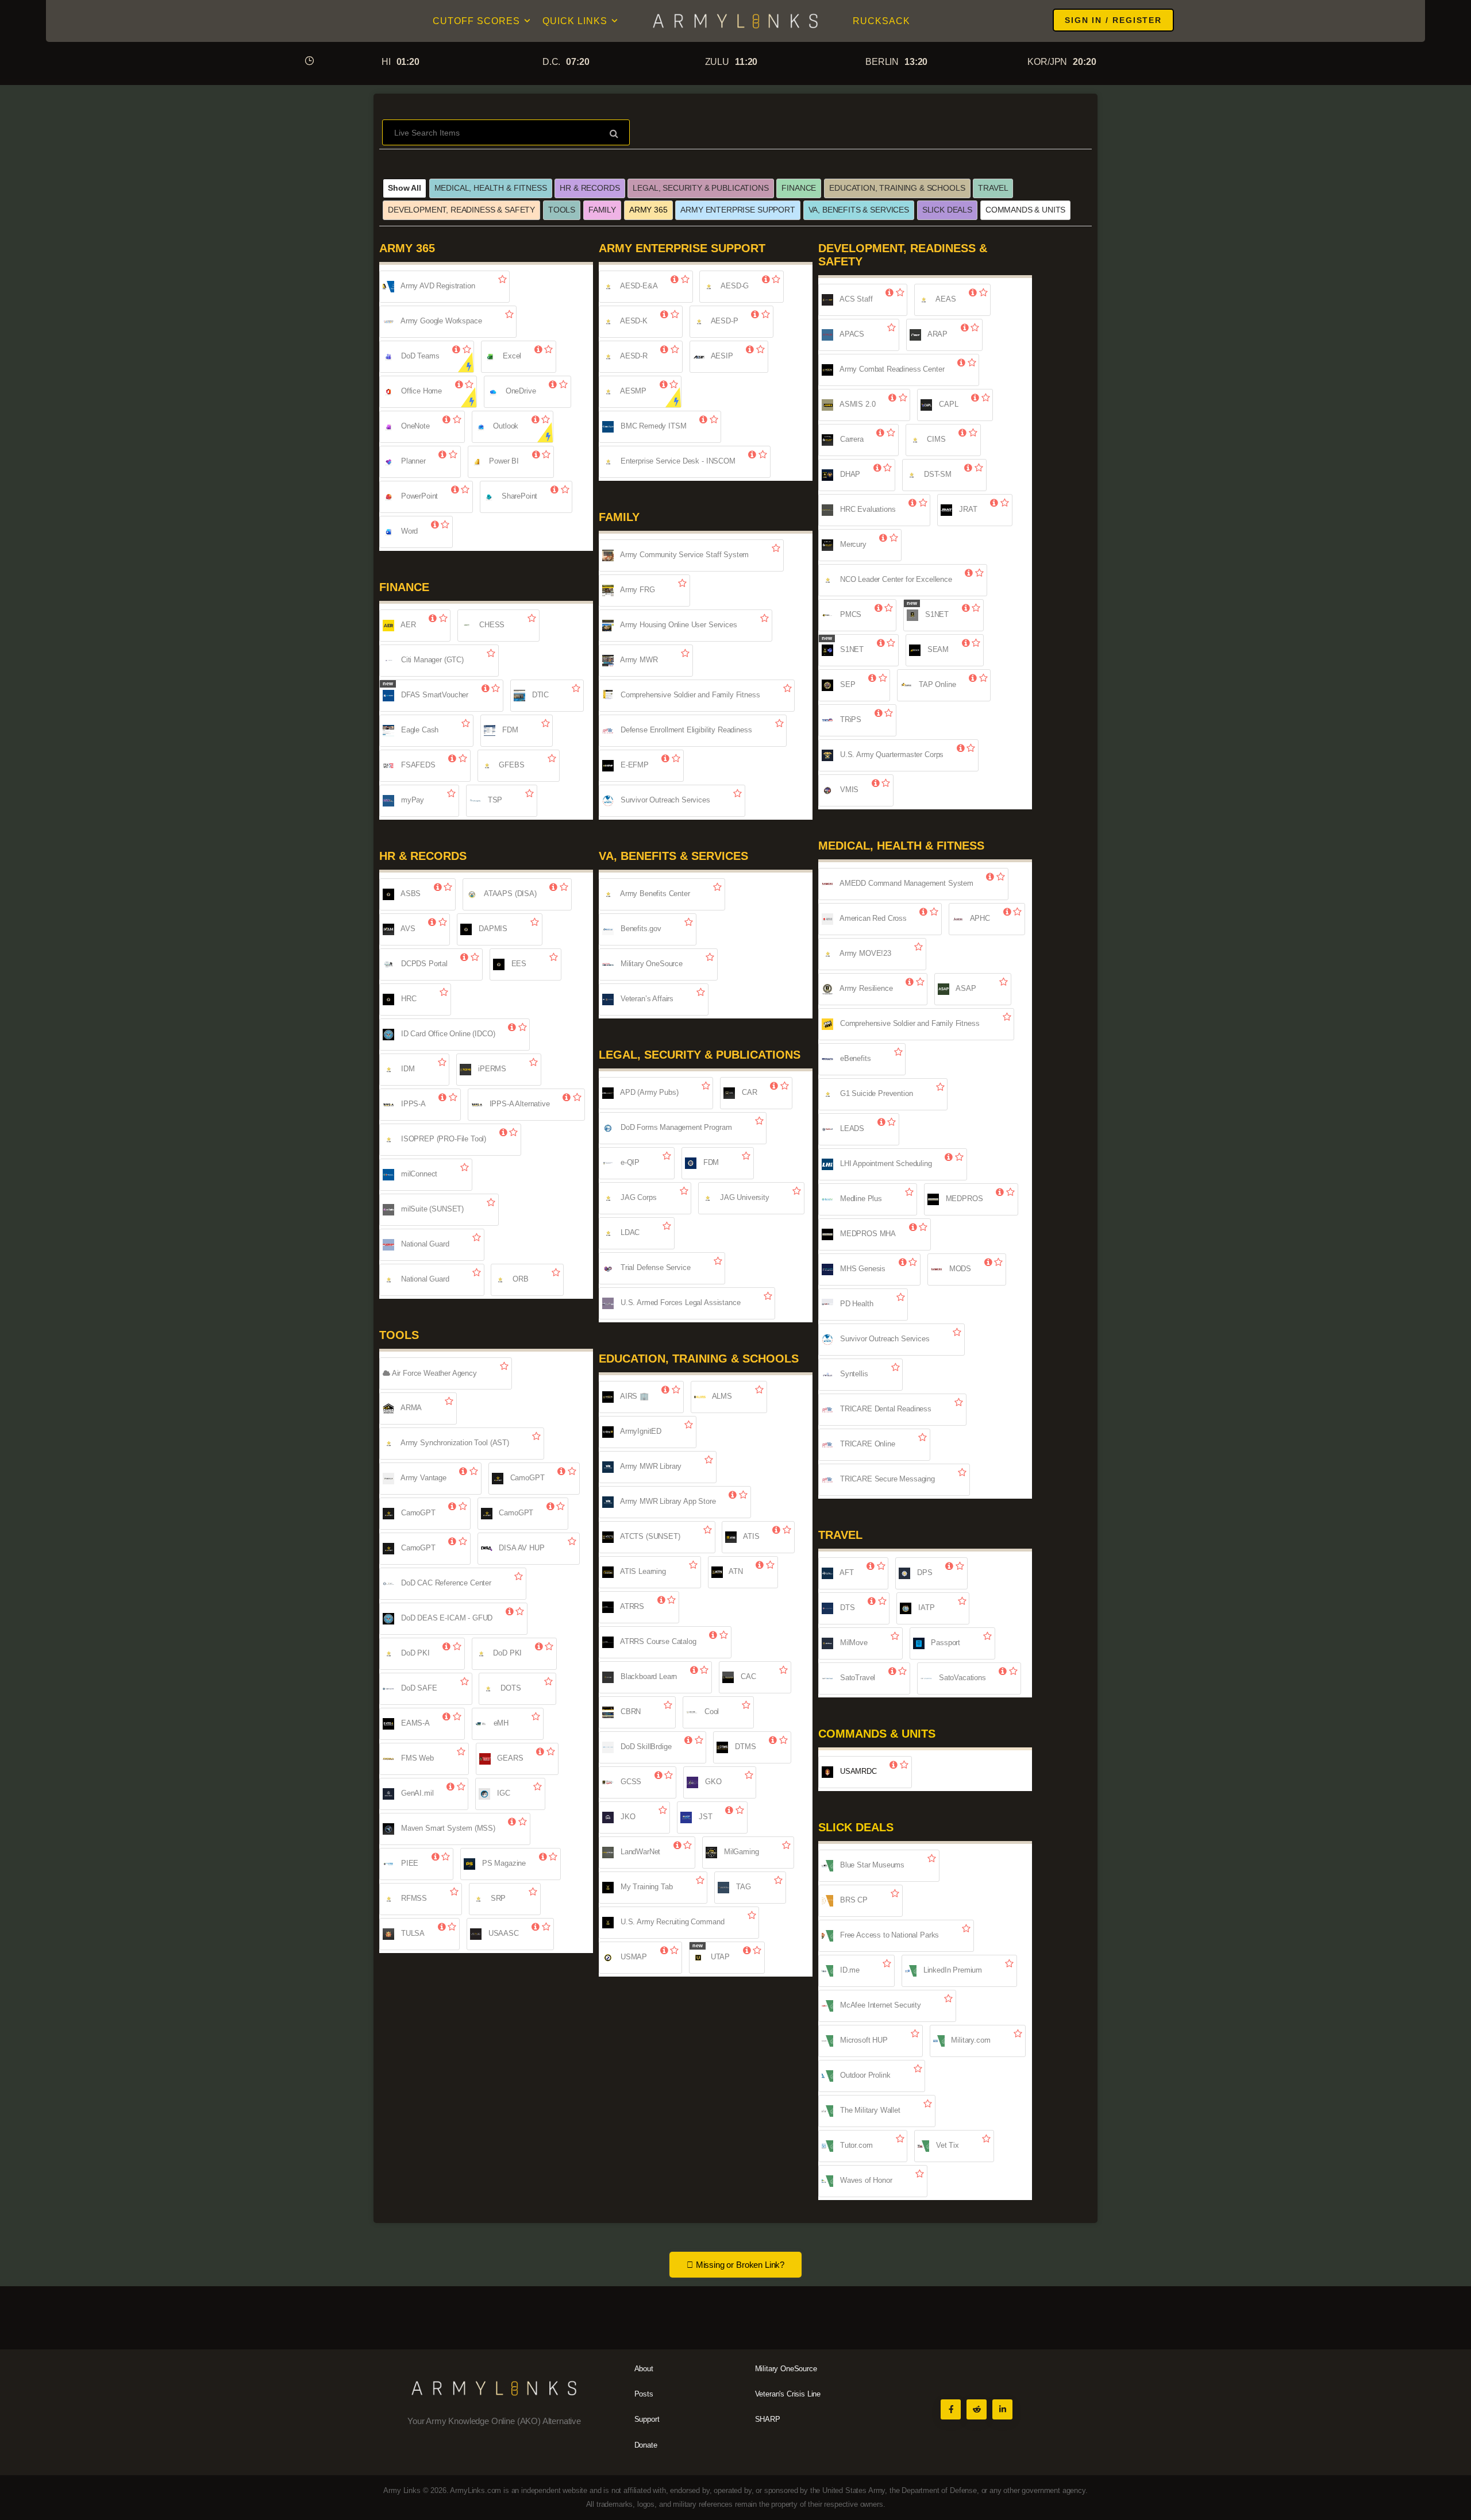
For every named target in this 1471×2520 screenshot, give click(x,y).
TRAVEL (993, 188)
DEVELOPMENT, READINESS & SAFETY (461, 210)
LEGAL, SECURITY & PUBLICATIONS (700, 188)
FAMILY (602, 210)
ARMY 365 (648, 210)
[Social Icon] (951, 2409)
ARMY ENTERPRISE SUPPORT (738, 210)
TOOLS (562, 210)
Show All (405, 188)
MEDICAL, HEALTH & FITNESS (491, 188)
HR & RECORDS (590, 188)
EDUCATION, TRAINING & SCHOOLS (897, 188)
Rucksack (881, 21)
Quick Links (575, 21)
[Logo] (735, 21)
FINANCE (799, 188)
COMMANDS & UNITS (1025, 210)
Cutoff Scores (476, 21)
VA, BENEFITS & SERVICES (859, 210)
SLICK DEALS (947, 210)
